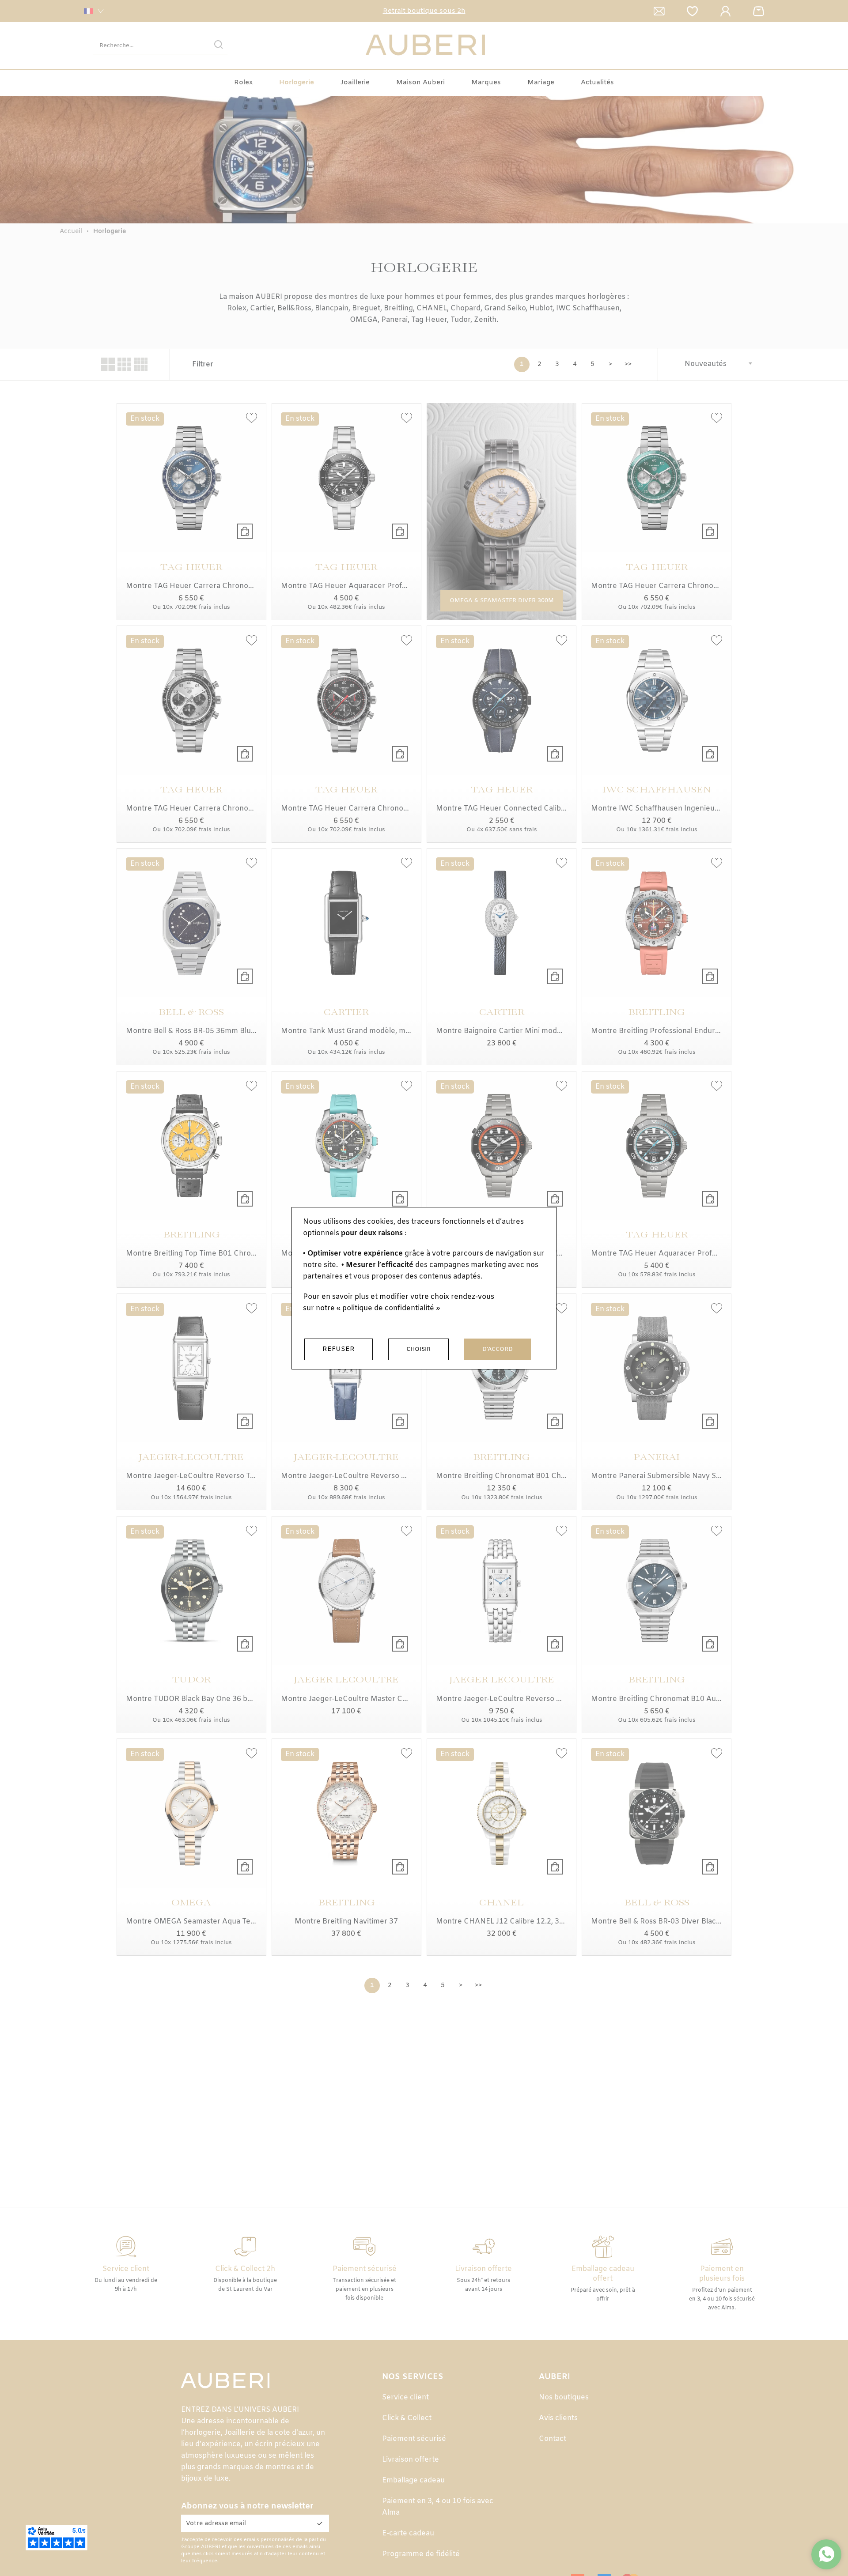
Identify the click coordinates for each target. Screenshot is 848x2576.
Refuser (339, 1349)
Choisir (418, 1349)
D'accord (498, 1349)
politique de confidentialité (388, 1308)
